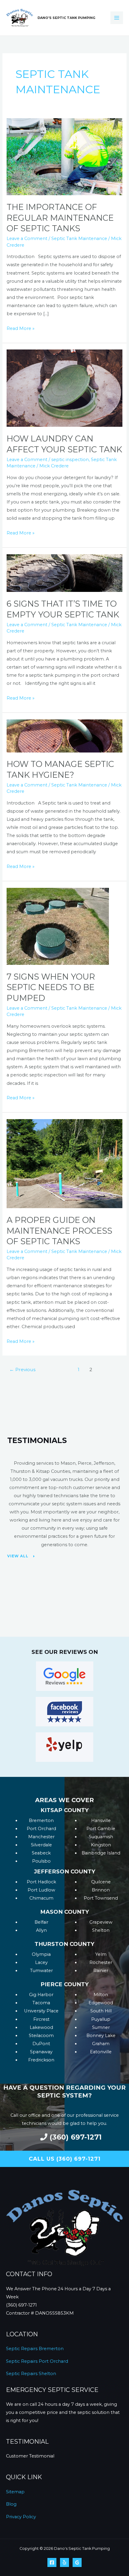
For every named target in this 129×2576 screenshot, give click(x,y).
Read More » (21, 328)
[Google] (77, 2562)
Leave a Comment (27, 239)
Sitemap (15, 2492)
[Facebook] (52, 2562)
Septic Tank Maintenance (79, 239)
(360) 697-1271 (21, 2305)
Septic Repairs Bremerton (35, 2349)
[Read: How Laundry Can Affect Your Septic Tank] (64, 388)
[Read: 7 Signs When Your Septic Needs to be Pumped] (58, 926)
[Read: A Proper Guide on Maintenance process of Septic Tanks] (64, 1163)
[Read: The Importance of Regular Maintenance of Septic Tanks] (64, 156)
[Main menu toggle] (117, 18)
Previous (22, 1370)
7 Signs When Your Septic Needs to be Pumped (51, 987)
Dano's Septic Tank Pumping (66, 18)
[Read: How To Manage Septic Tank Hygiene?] (64, 735)
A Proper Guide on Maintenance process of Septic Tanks (59, 1231)
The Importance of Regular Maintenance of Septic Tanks (60, 218)
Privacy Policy (21, 2517)
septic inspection (70, 460)
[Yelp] (64, 2562)
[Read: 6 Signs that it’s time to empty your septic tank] (64, 573)
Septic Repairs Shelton (31, 2374)
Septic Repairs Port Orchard (37, 2361)
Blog (11, 2504)
